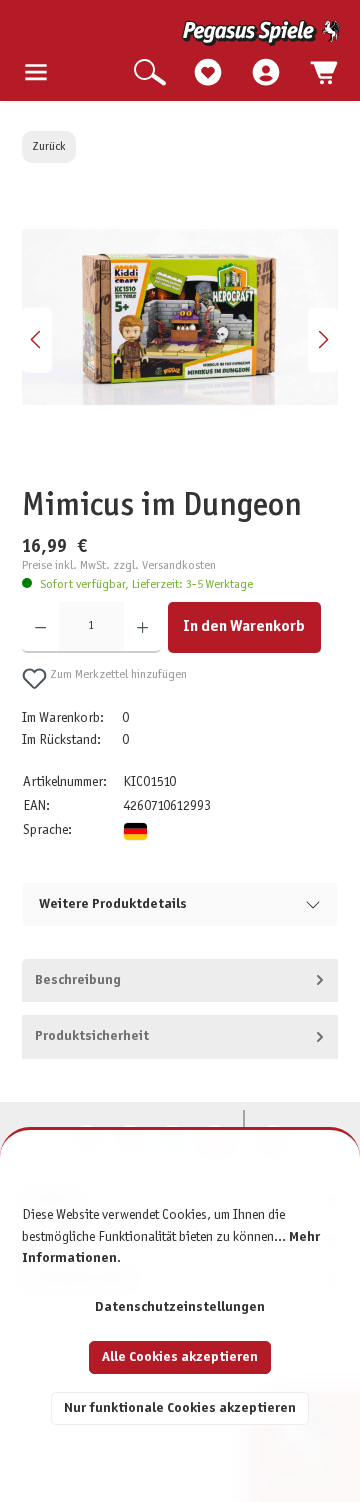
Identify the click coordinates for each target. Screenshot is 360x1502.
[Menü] (36, 73)
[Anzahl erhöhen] (142, 627)
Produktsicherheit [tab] (92, 1036)
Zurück (49, 147)
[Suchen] (150, 73)
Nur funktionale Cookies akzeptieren (180, 1408)
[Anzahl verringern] (40, 627)
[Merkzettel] (208, 73)
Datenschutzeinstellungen (180, 1307)
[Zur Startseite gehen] (182, 33)
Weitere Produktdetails (113, 904)
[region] (180, 340)
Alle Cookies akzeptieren (180, 1357)
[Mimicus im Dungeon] (180, 317)
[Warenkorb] (324, 73)
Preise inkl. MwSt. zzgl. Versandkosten (119, 566)
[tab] (180, 981)
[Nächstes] (323, 339)
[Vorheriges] (37, 339)
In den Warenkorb (244, 626)
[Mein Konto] (266, 73)
